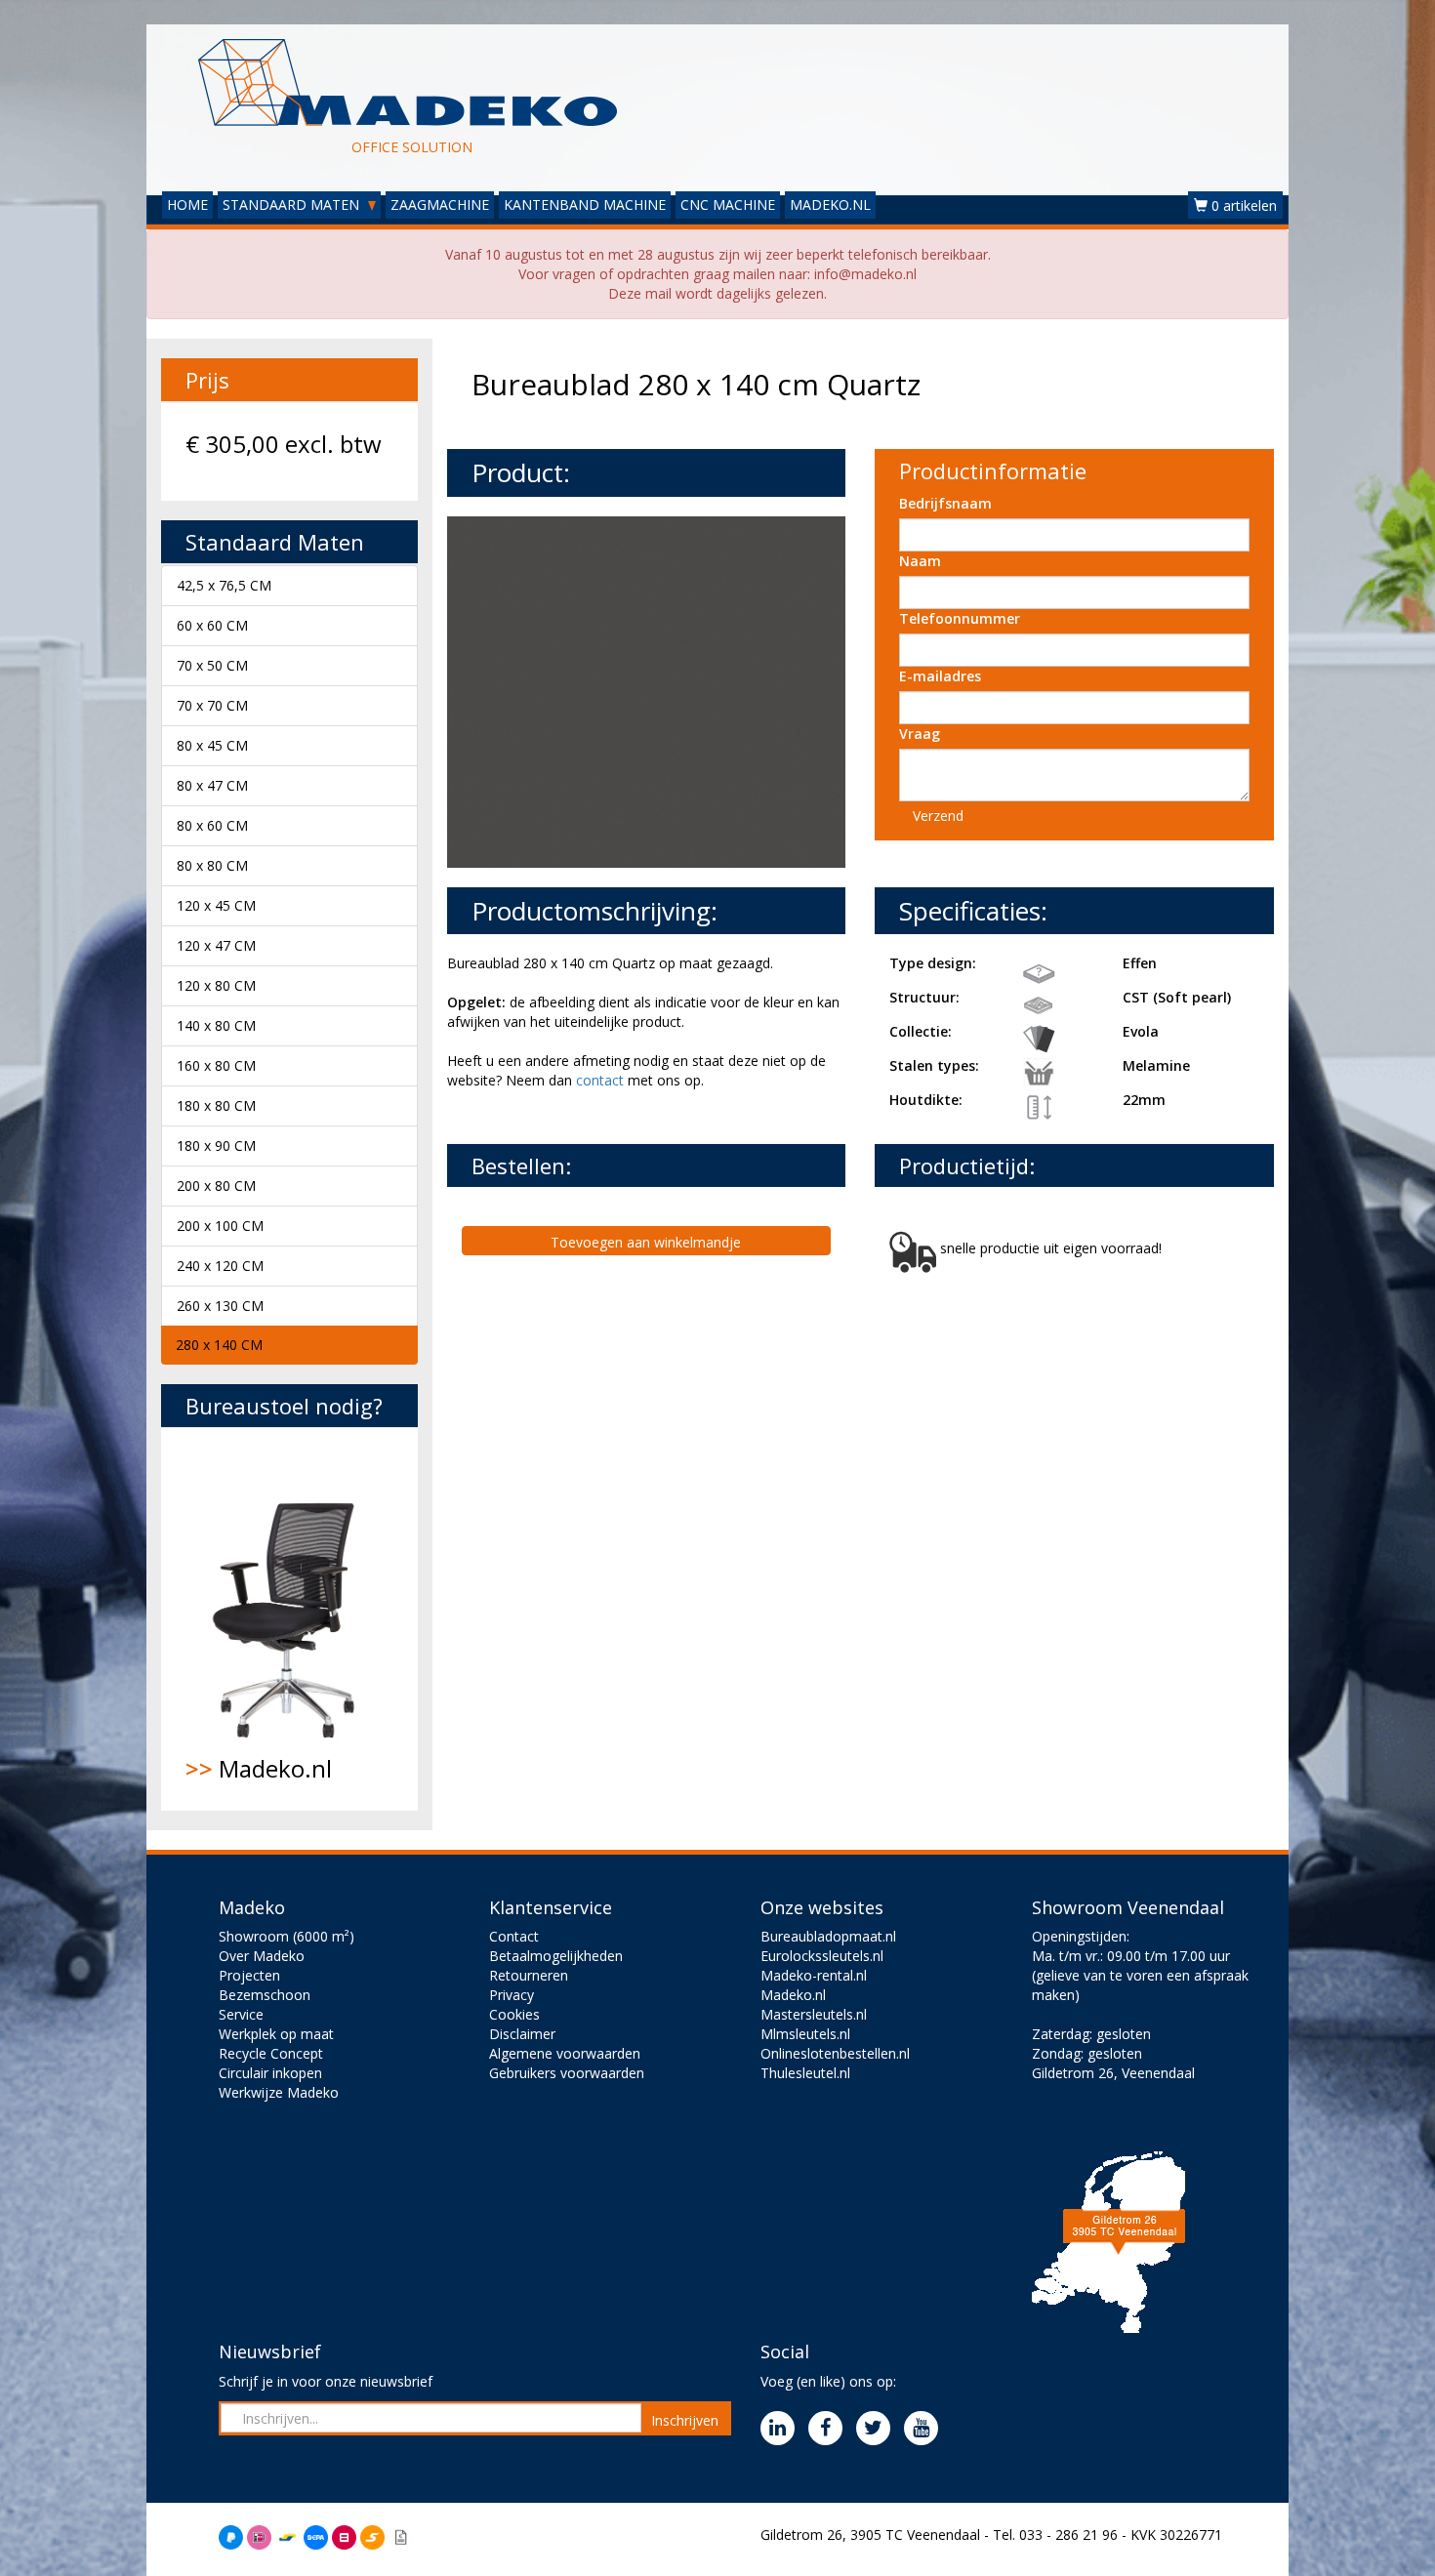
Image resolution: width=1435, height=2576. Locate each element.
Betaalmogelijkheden (556, 1956)
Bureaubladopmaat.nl (828, 1936)
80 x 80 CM (212, 865)
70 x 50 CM (212, 665)
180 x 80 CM (216, 1105)
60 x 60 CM (212, 625)
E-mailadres (940, 676)
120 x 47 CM (216, 945)
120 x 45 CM (216, 905)
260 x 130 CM (220, 1306)
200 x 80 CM (216, 1186)
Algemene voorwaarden (565, 2053)
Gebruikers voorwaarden (567, 2073)
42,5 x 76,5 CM (224, 585)
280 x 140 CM (219, 1345)
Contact (514, 1936)
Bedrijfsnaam (945, 503)
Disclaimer (522, 2034)
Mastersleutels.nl (814, 2014)
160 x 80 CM (216, 1065)
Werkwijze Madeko (279, 2092)
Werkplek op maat (276, 2034)
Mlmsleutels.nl (805, 2034)
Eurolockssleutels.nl (822, 1956)
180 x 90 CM (216, 1145)
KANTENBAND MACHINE (585, 204)
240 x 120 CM (220, 1266)
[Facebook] (830, 2429)
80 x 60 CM (212, 825)
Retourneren (529, 1975)
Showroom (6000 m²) (287, 1936)
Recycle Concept (271, 2053)
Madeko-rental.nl (814, 1975)
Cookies (514, 2014)
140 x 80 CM (216, 1025)
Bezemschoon (265, 1995)
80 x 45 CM (212, 745)
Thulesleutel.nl (805, 2073)
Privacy (512, 1995)
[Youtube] (926, 2429)
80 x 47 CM (212, 785)
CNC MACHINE (728, 204)
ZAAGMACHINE (440, 204)
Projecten (249, 1975)
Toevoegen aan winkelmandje (646, 1242)
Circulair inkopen (270, 2073)
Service (241, 2014)
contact (600, 1080)
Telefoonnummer (960, 618)
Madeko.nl (259, 1768)
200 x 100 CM (220, 1226)
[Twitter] (878, 2429)
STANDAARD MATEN (293, 204)
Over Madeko (262, 1956)
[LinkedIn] (782, 2429)
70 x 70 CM (212, 705)
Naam (920, 561)
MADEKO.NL (830, 204)
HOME (187, 204)
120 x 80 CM (216, 985)
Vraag (920, 734)
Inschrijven (685, 2420)
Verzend (938, 816)
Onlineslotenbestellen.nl (835, 2053)
